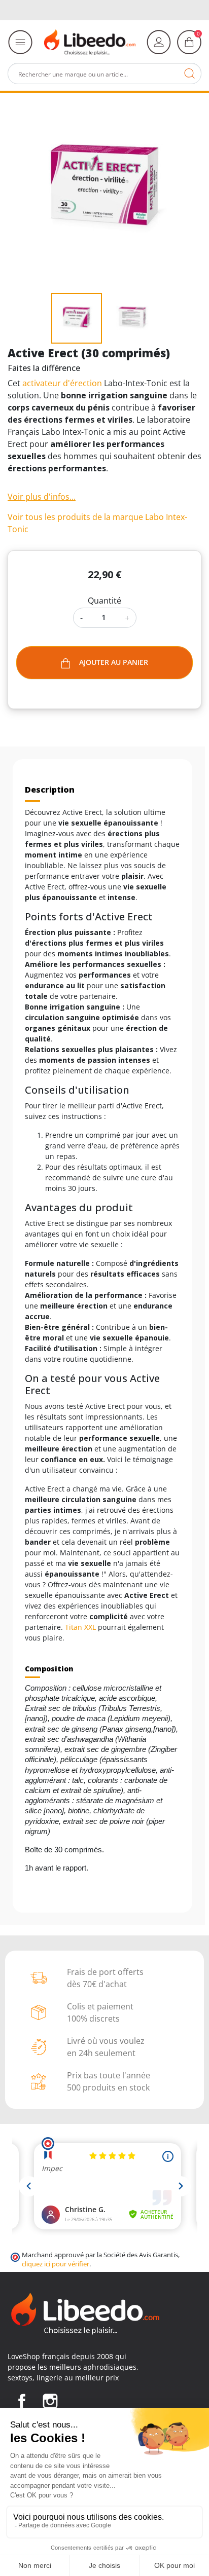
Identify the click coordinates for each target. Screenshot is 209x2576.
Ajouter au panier (114, 662)
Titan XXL (80, 1627)
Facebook (22, 2401)
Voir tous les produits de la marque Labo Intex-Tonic (97, 523)
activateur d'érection (62, 383)
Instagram (50, 2401)
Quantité (104, 601)
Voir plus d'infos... (42, 497)
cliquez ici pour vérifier (56, 2264)
